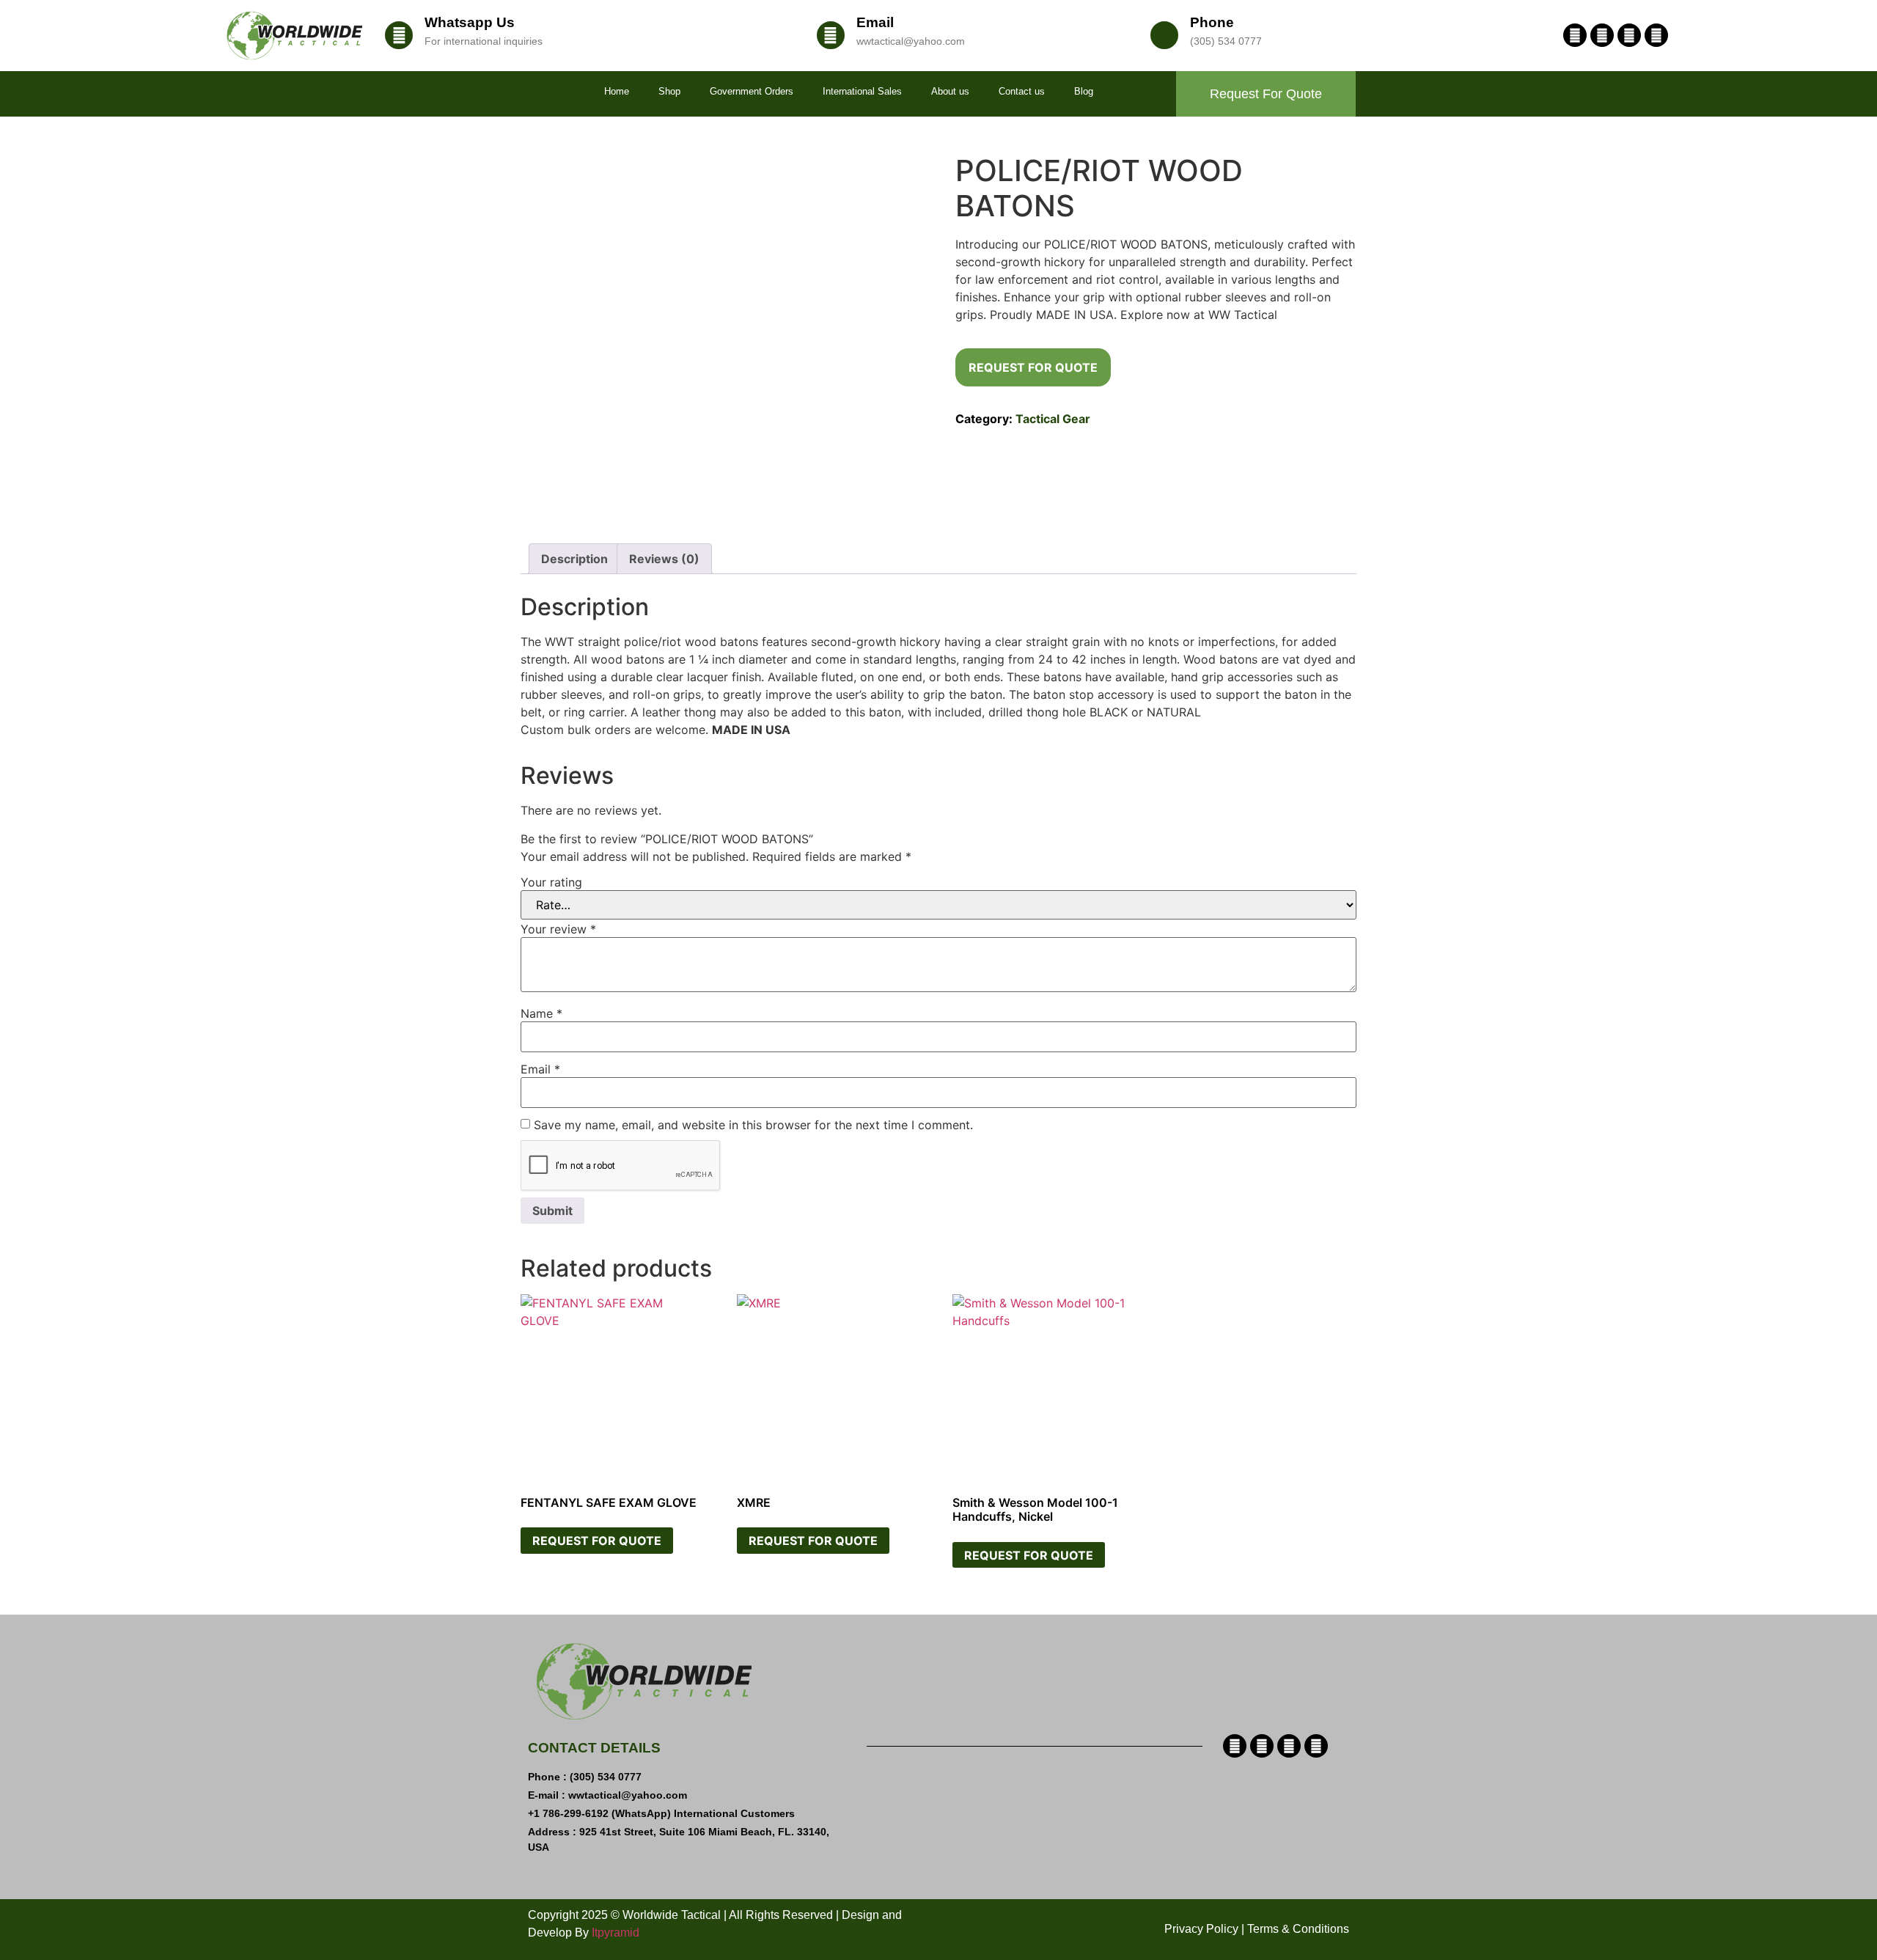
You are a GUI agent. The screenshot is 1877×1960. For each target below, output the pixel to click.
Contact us (1022, 91)
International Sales (862, 91)
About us (950, 91)
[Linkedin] (1602, 35)
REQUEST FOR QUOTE (1033, 367)
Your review (558, 929)
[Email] (831, 35)
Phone (1212, 22)
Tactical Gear (1053, 419)
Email (875, 22)
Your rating (551, 882)
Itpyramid (616, 1933)
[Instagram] (1656, 35)
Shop (669, 91)
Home (617, 91)
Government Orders (752, 91)
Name (541, 1013)
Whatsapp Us (470, 22)
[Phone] (1164, 35)
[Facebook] (1575, 35)
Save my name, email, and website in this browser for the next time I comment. (753, 1125)
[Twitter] (1629, 35)
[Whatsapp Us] (399, 35)
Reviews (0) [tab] (664, 559)
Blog (1084, 91)
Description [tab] (574, 559)
